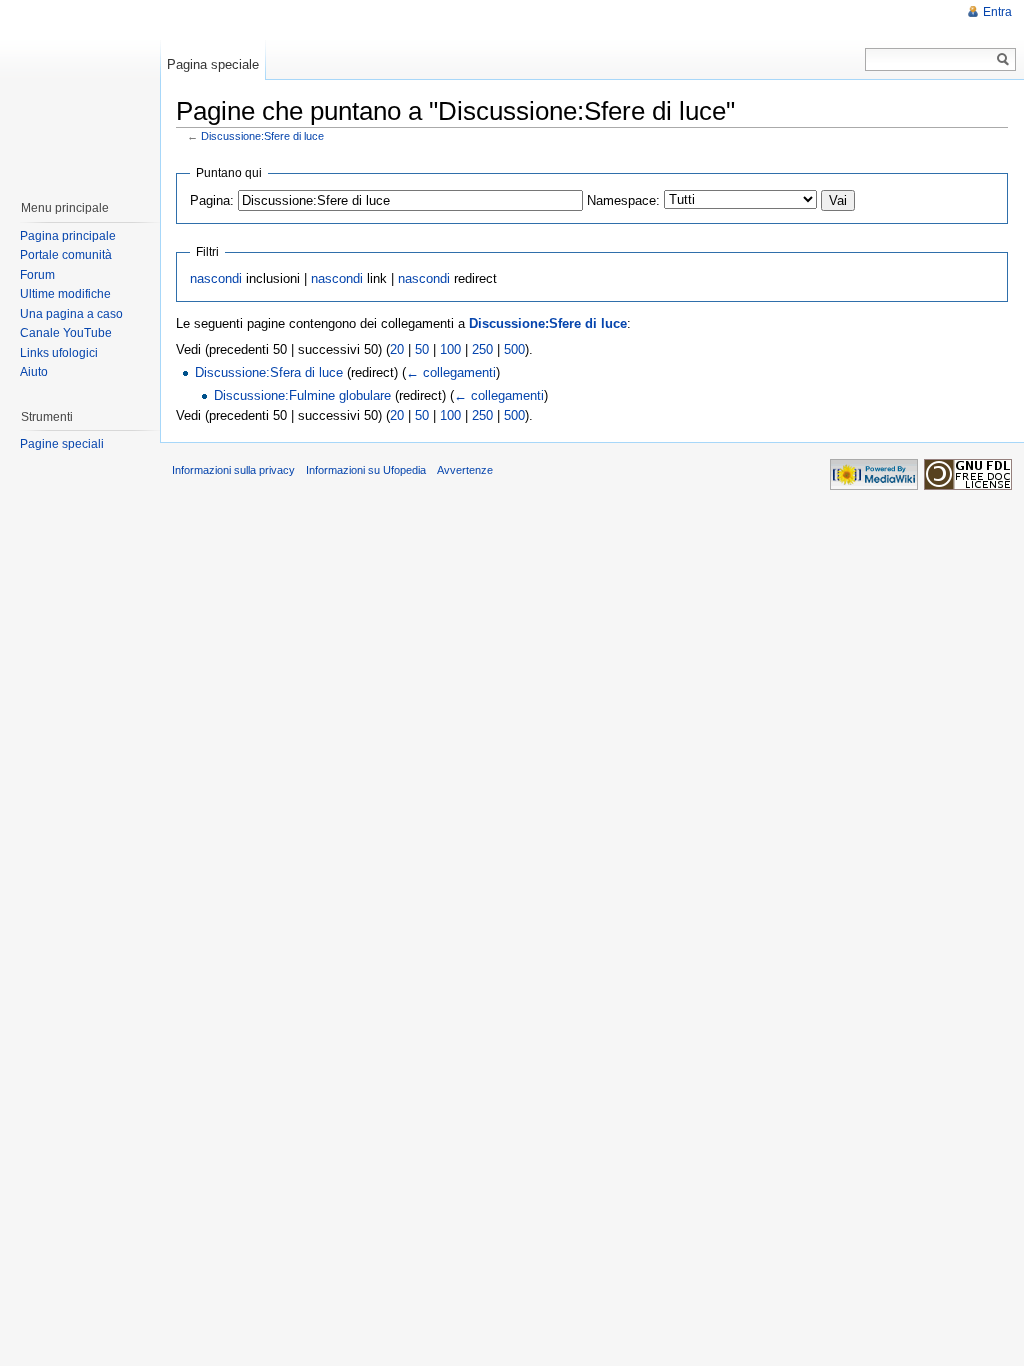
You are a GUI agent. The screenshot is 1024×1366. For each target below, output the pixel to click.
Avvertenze (465, 470)
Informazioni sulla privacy (233, 470)
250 (482, 349)
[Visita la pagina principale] (79, 90)
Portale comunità (66, 255)
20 (397, 349)
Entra (997, 12)
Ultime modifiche (65, 294)
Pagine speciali (62, 444)
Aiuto (34, 372)
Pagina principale (68, 236)
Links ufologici (59, 353)
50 (422, 349)
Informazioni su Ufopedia (366, 470)
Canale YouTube (66, 333)
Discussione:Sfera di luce (269, 372)
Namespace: (623, 200)
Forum (37, 275)
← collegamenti (451, 372)
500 (514, 349)
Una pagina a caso (71, 314)
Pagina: (212, 200)
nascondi (216, 278)
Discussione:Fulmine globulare (302, 395)
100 (450, 349)
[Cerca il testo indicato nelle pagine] (1003, 59)
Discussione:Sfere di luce (262, 136)
